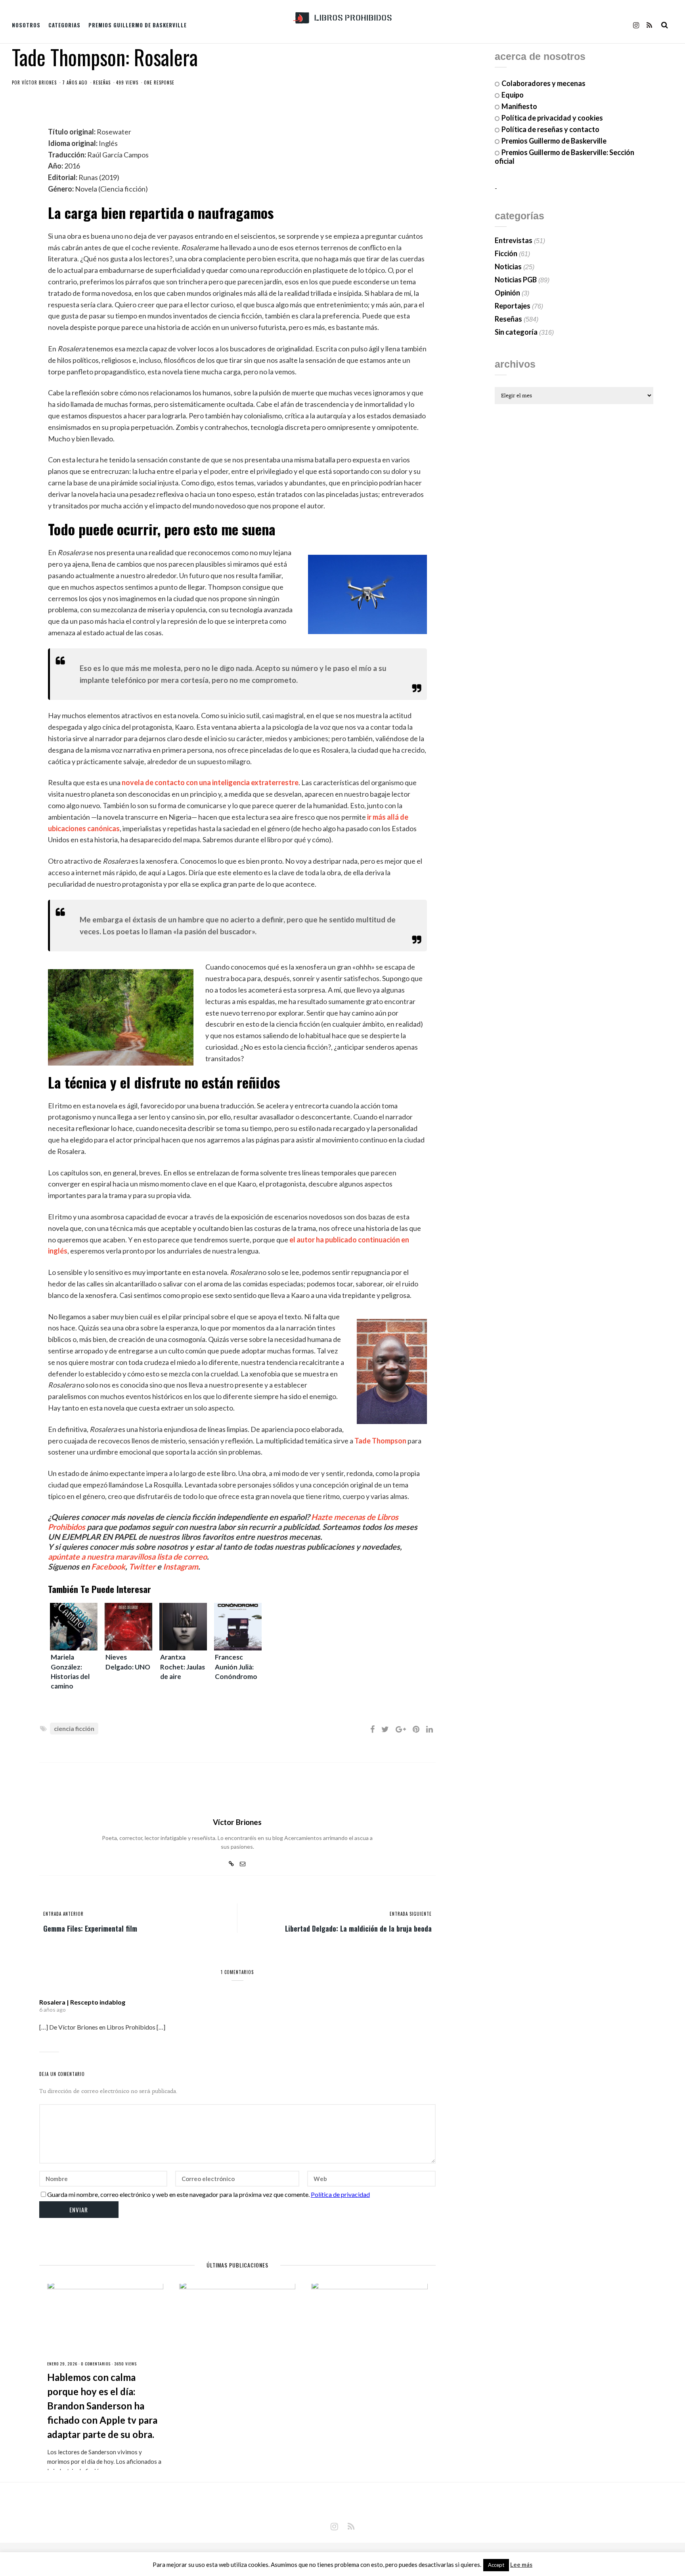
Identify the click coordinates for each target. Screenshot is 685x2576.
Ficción (506, 253)
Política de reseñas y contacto (550, 129)
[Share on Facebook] (372, 1729)
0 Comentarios (96, 2364)
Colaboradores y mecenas (543, 83)
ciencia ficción (74, 1728)
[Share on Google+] (401, 1729)
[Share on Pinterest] (416, 1729)
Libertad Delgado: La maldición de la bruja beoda (358, 1928)
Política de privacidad (340, 2194)
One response (159, 82)
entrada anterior (63, 1914)
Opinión (507, 293)
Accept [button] (496, 2565)
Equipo (513, 95)
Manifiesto (519, 106)
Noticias (508, 266)
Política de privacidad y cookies (552, 118)
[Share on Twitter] (385, 1729)
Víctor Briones (39, 82)
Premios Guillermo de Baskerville (138, 25)
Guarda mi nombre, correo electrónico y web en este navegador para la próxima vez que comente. (178, 2194)
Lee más (521, 2565)
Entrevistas (514, 240)
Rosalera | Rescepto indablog (82, 2002)
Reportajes (513, 306)
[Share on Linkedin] (430, 1729)
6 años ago (53, 2010)
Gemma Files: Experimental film (90, 1928)
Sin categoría (516, 332)
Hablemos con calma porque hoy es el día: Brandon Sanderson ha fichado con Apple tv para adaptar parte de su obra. (102, 2406)
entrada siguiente (411, 1914)
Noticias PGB (516, 280)
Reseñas (102, 82)
